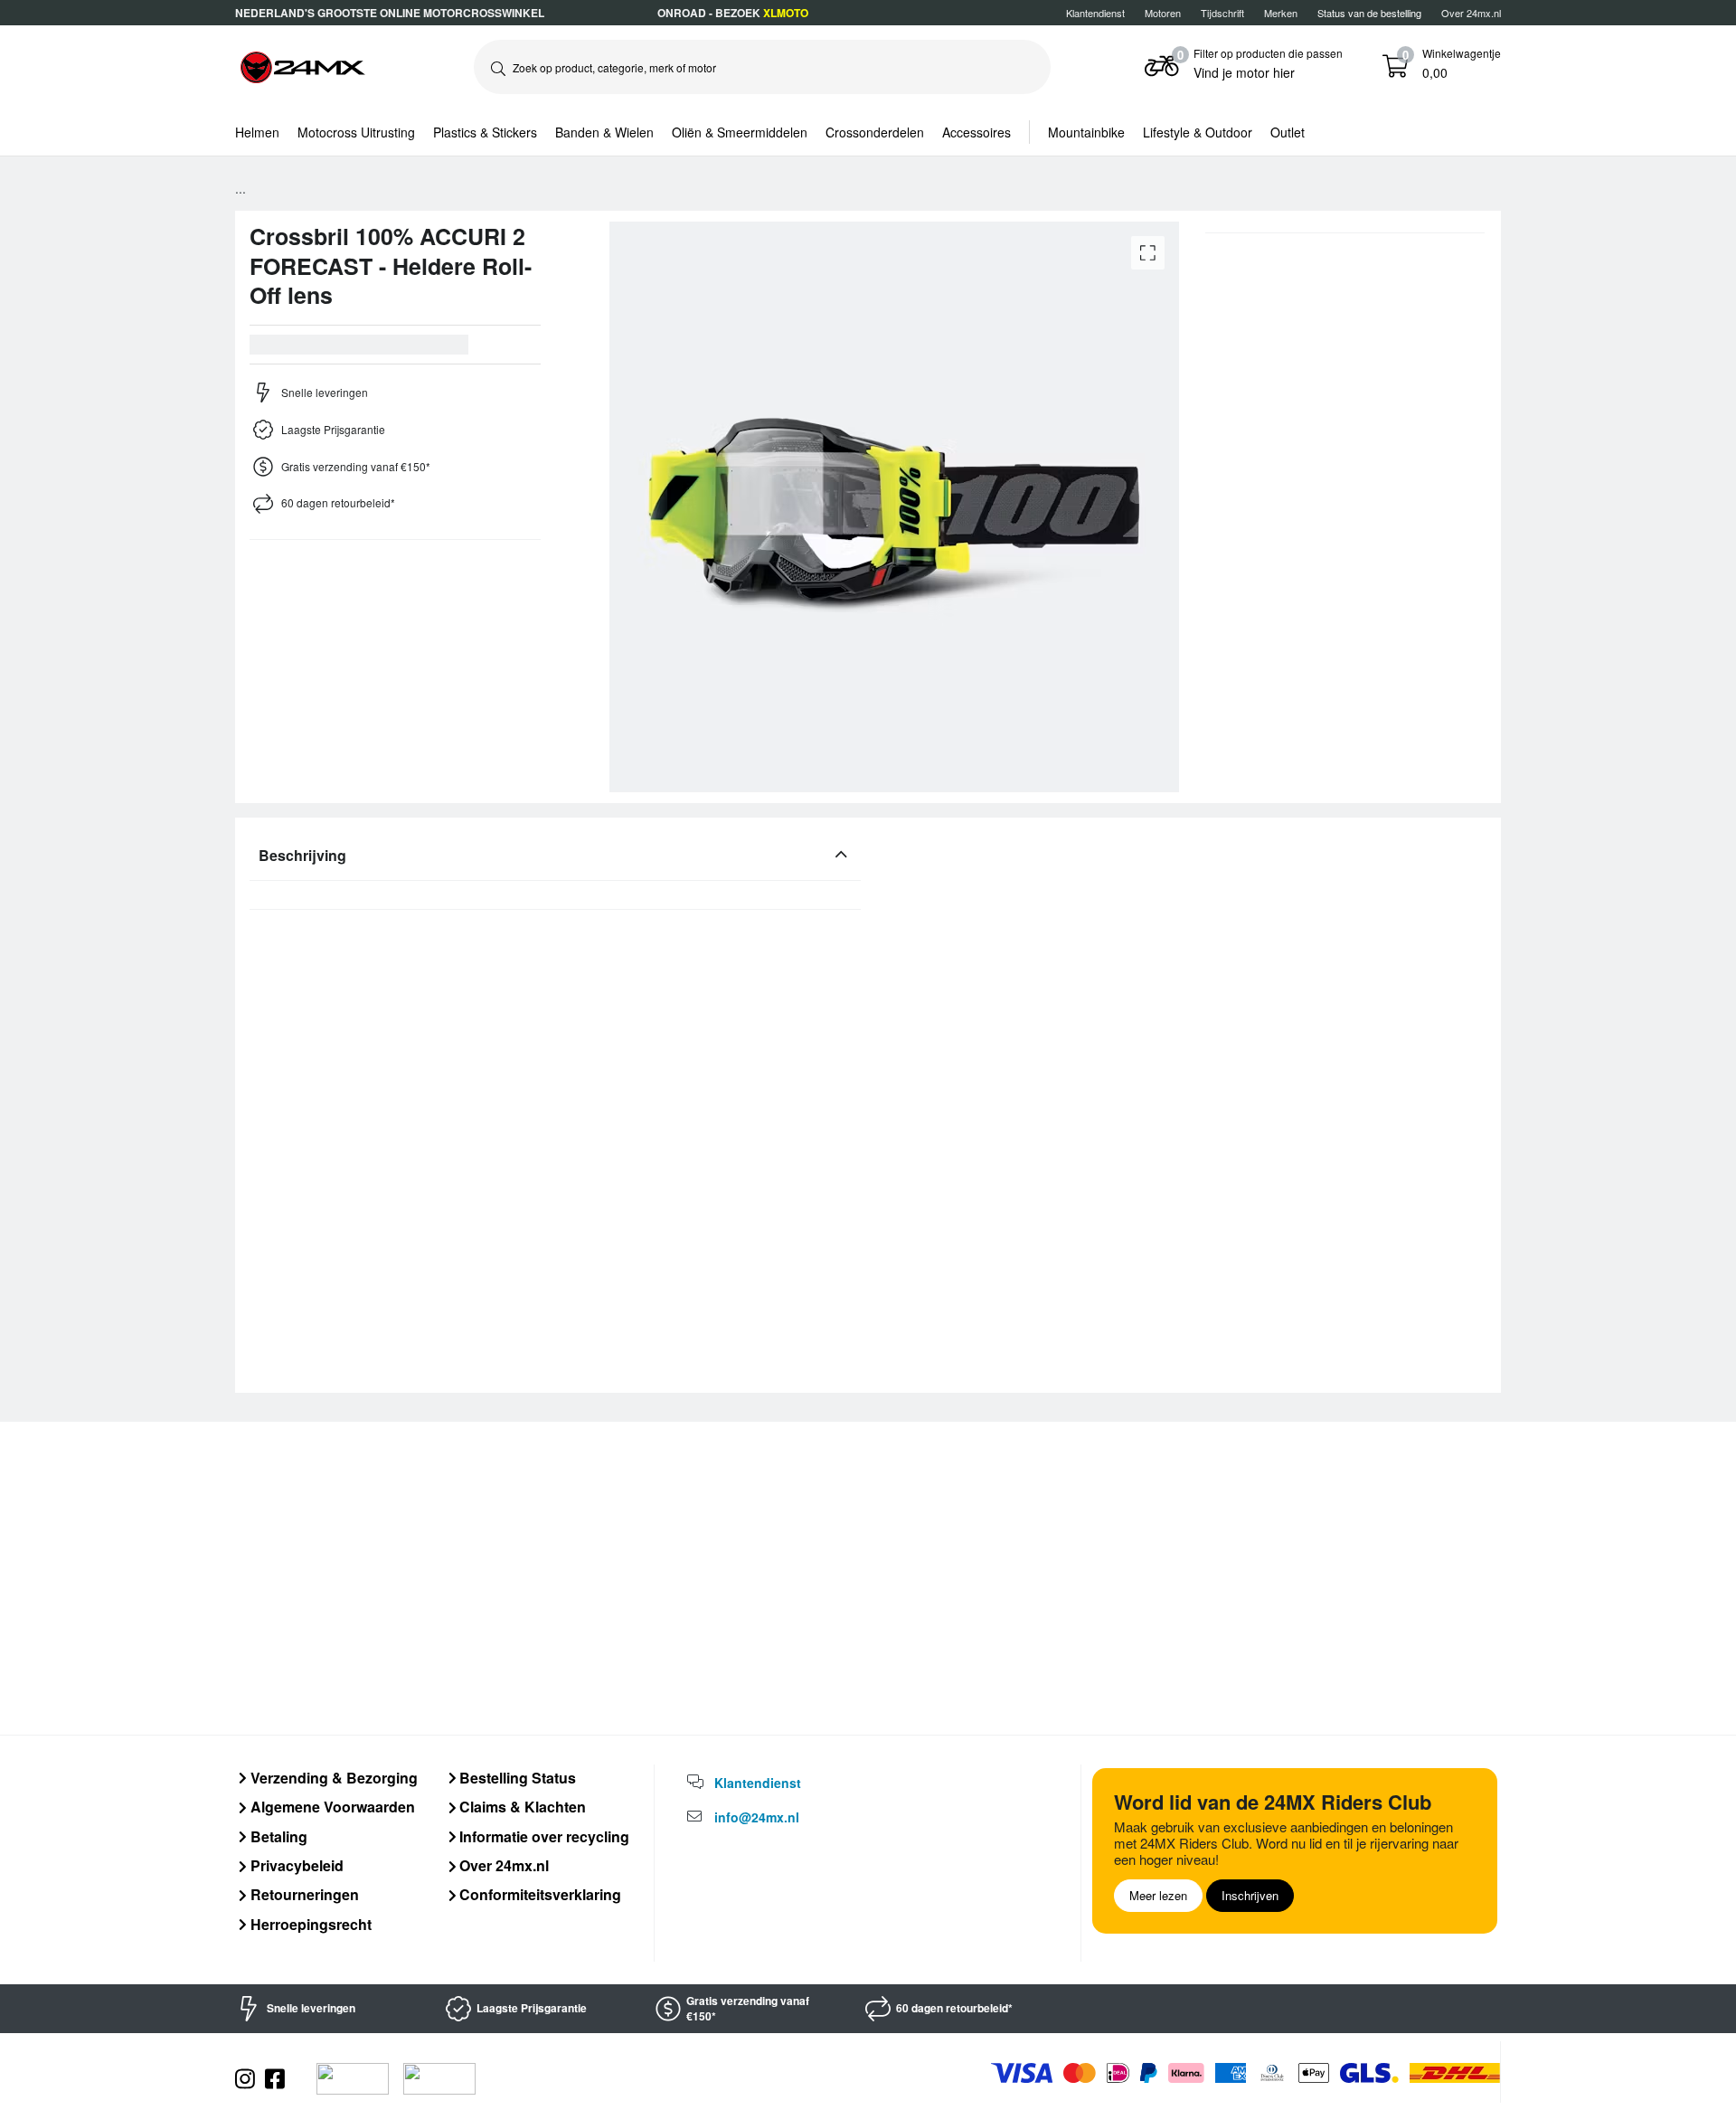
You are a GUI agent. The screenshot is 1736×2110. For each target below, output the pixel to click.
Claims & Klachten (521, 1807)
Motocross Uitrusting (356, 132)
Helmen (257, 132)
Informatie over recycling (542, 1836)
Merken (1281, 13)
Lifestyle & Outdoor (1198, 132)
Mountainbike (1086, 132)
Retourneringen (303, 1894)
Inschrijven (1250, 1895)
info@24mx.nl (757, 1817)
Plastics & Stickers (485, 132)
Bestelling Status (516, 1778)
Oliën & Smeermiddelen (740, 132)
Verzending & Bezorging (332, 1778)
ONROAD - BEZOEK (733, 13)
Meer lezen (1158, 1895)
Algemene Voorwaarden (331, 1807)
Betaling (277, 1836)
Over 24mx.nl (1471, 13)
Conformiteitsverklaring (538, 1894)
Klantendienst (1095, 13)
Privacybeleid (295, 1865)
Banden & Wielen (604, 132)
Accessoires (976, 132)
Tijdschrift (1222, 13)
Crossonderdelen (875, 132)
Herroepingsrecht (309, 1924)
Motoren (1163, 13)
